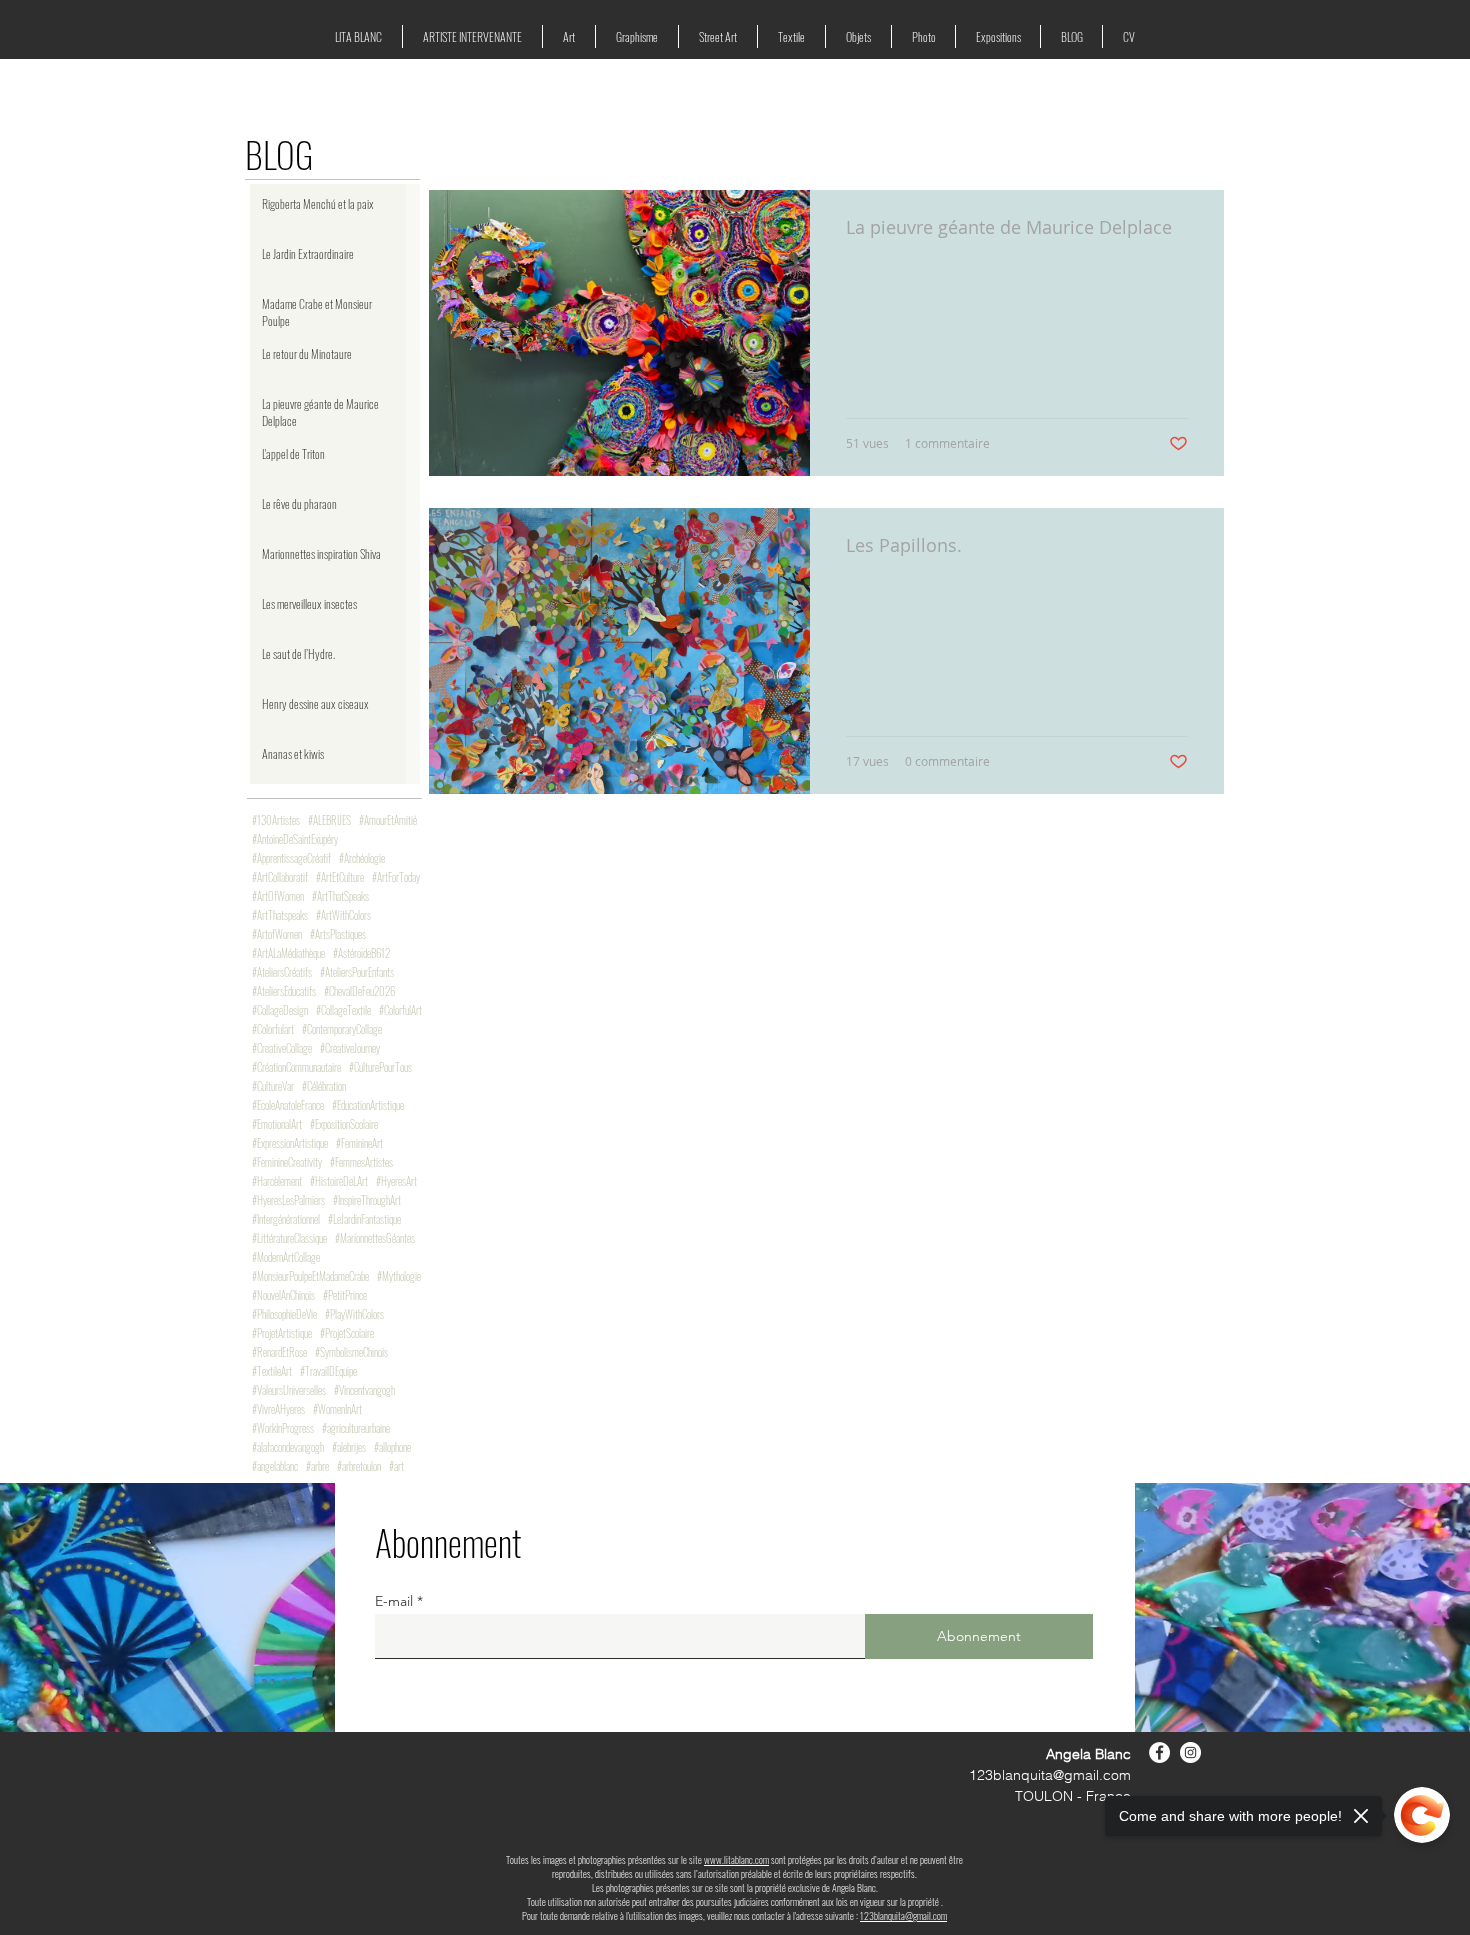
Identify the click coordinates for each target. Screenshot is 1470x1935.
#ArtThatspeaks (280, 915)
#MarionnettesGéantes (375, 1238)
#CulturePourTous (380, 1067)
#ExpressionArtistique (290, 1143)
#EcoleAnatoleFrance (288, 1105)
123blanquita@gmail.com (1050, 1775)
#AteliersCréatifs (282, 972)
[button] (472, 36)
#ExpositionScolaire (344, 1124)
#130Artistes (276, 820)
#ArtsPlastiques (338, 934)
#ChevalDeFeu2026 (359, 991)
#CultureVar (273, 1086)
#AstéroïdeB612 (361, 953)
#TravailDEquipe (328, 1371)
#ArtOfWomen (278, 896)
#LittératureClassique (289, 1238)
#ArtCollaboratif (280, 877)
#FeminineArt (359, 1143)
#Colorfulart (273, 1029)
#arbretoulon (359, 1466)
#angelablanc (275, 1466)
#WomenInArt (337, 1409)
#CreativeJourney (350, 1048)
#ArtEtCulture (340, 877)
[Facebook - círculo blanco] (1159, 1752)
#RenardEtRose (279, 1352)
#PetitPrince (345, 1295)
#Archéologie (362, 858)
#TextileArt (272, 1371)
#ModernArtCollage (286, 1257)
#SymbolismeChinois (351, 1352)
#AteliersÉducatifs (284, 991)
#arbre (317, 1466)
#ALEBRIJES (329, 820)
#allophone (392, 1447)
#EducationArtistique (368, 1105)
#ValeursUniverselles (289, 1390)
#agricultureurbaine (356, 1428)
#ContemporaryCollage (342, 1029)
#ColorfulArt (400, 1010)
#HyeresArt (396, 1181)
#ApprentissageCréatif (291, 858)
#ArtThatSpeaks (340, 896)
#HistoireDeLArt (339, 1181)
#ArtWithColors (343, 915)
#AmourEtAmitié (388, 820)
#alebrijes (349, 1447)
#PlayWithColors (354, 1314)
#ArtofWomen (277, 934)
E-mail (394, 1601)
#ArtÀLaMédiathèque (288, 953)
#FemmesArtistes (361, 1162)
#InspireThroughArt (367, 1200)
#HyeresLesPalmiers (288, 1200)
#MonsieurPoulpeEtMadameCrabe (310, 1276)
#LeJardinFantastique (364, 1219)
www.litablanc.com (736, 1859)
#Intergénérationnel (286, 1219)
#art (396, 1466)
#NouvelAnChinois (283, 1295)
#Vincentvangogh (364, 1390)
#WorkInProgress (283, 1428)
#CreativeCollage (282, 1048)
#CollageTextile (343, 1010)
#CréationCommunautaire (296, 1067)
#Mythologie (399, 1276)
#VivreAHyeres (278, 1409)
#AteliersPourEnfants (357, 972)
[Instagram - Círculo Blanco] (1190, 1752)
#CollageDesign (280, 1010)
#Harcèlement (277, 1181)
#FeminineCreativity (287, 1162)
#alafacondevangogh (288, 1447)
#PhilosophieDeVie (284, 1314)
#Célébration (324, 1086)
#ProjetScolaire (347, 1333)
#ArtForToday (396, 877)
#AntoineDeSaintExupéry (295, 839)
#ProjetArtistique (282, 1333)
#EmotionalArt (277, 1124)
